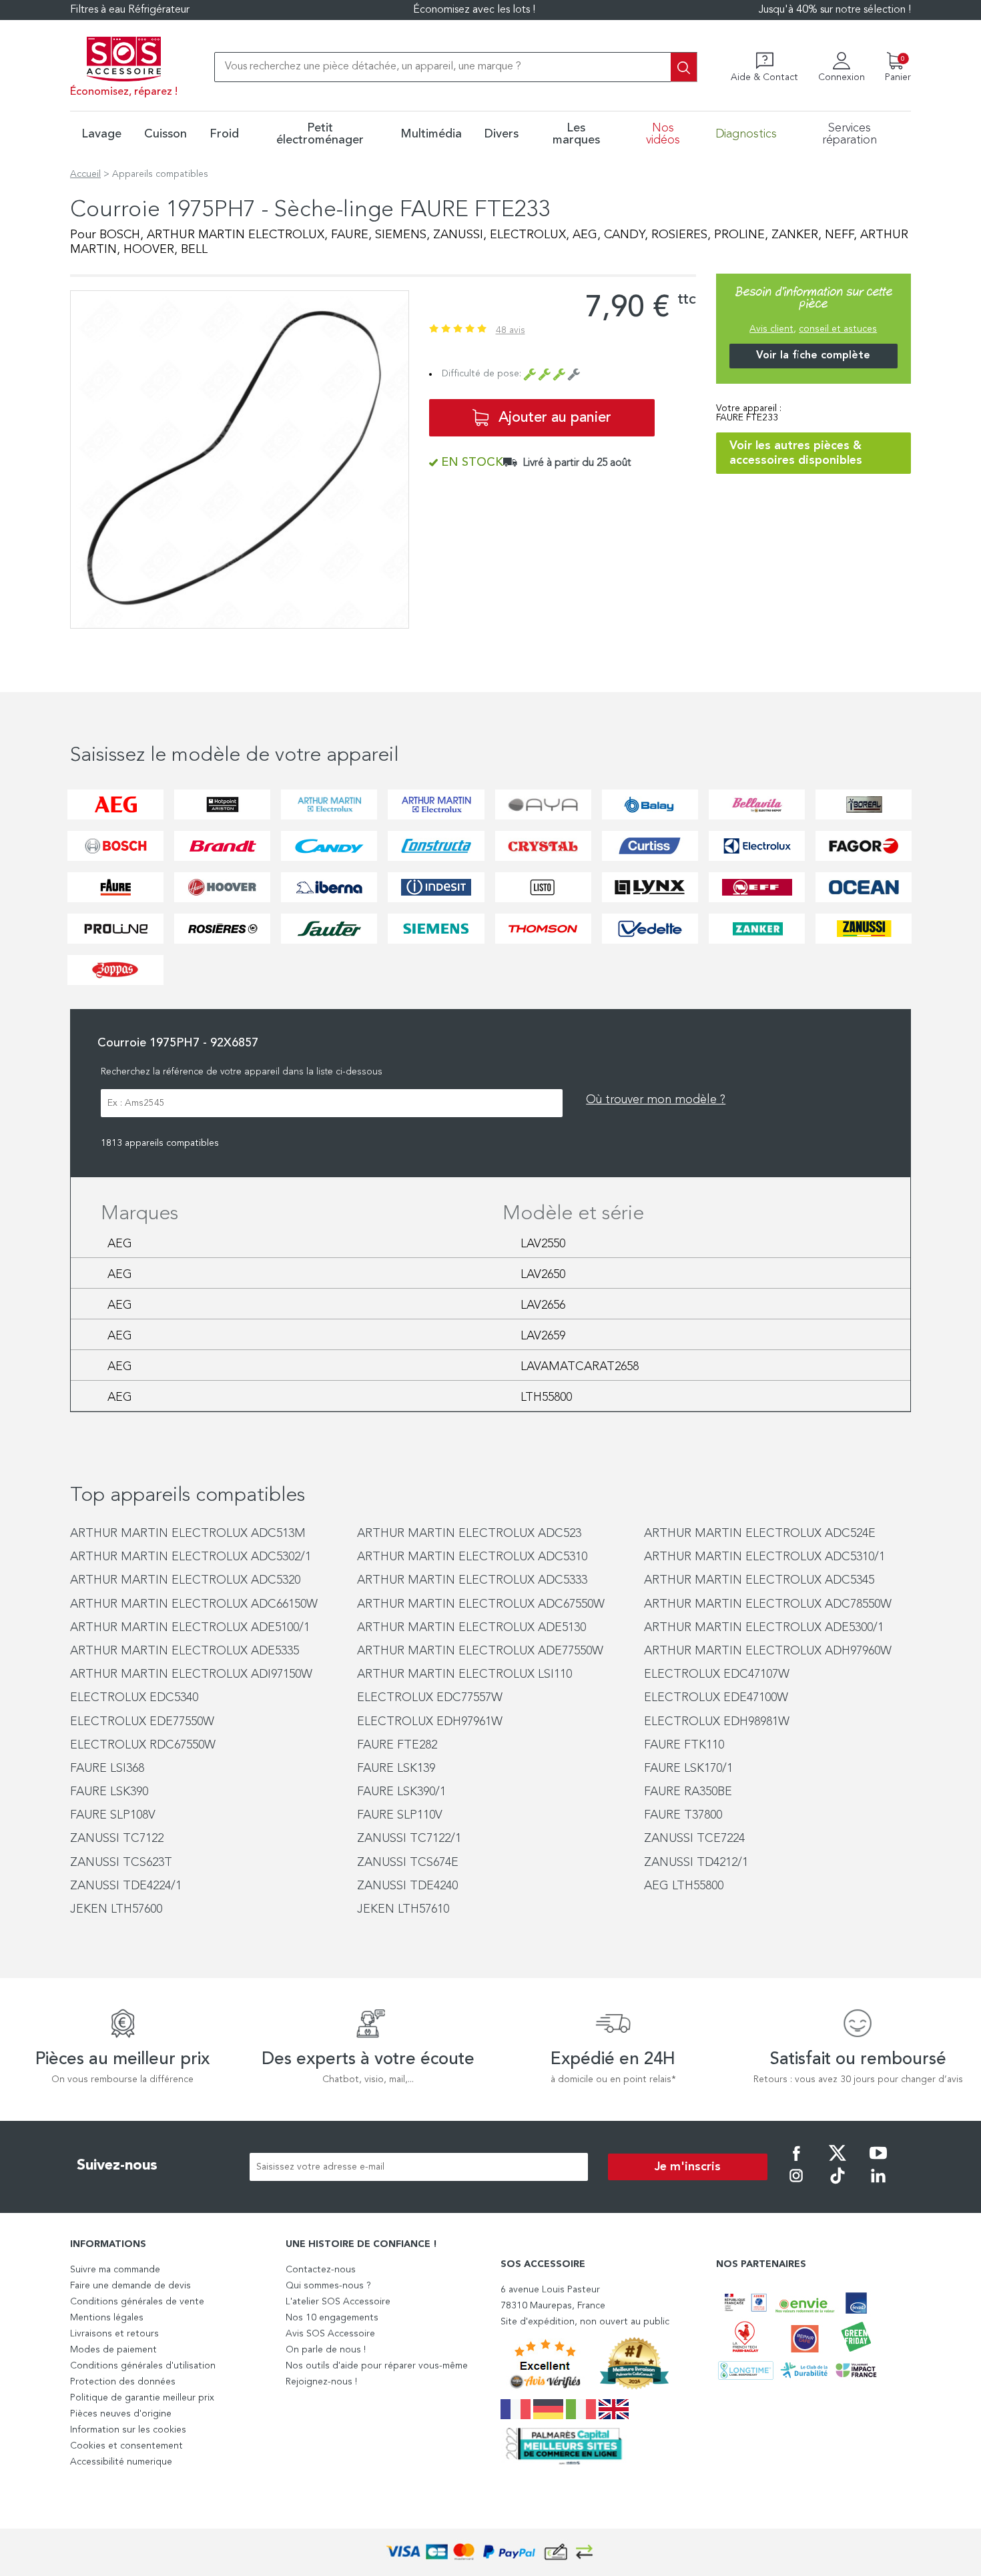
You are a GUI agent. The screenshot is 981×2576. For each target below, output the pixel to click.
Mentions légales (107, 2318)
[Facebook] (796, 2162)
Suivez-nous (117, 2166)
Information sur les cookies (128, 2430)
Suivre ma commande (115, 2270)
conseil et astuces (838, 329)
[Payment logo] (490, 2552)
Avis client (771, 329)
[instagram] (796, 2185)
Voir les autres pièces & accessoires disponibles (796, 453)
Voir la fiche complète (813, 356)
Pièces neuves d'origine (121, 2414)
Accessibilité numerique (121, 2462)
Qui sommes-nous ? (328, 2286)
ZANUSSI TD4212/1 (696, 1863)
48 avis (511, 330)
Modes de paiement (113, 2350)
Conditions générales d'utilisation (143, 2366)
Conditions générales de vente (137, 2302)
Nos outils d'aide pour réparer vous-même (377, 2366)
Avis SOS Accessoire (330, 2334)
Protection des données (123, 2382)
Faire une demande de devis (130, 2286)
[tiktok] (838, 2185)
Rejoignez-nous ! (321, 2382)
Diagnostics (746, 134)
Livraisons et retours (114, 2334)
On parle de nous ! (326, 2350)
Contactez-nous (321, 2270)
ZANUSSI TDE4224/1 (126, 1886)
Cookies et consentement (126, 2446)
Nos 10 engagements (332, 2318)
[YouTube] (878, 2162)
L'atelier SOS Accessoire (338, 2302)
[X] (838, 2162)
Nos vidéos (663, 134)
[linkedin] (878, 2185)
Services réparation (850, 134)
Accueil (85, 174)
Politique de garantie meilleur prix (142, 2398)
